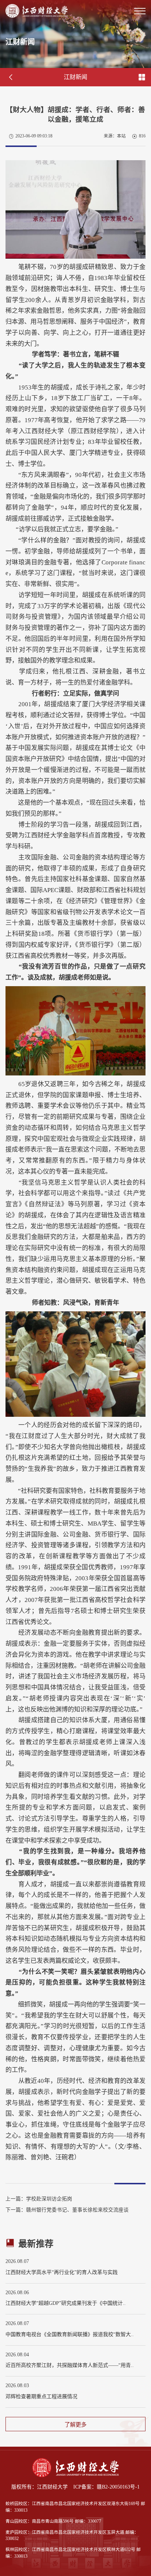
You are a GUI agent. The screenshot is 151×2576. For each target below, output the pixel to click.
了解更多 (75, 2424)
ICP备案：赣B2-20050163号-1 (106, 2487)
